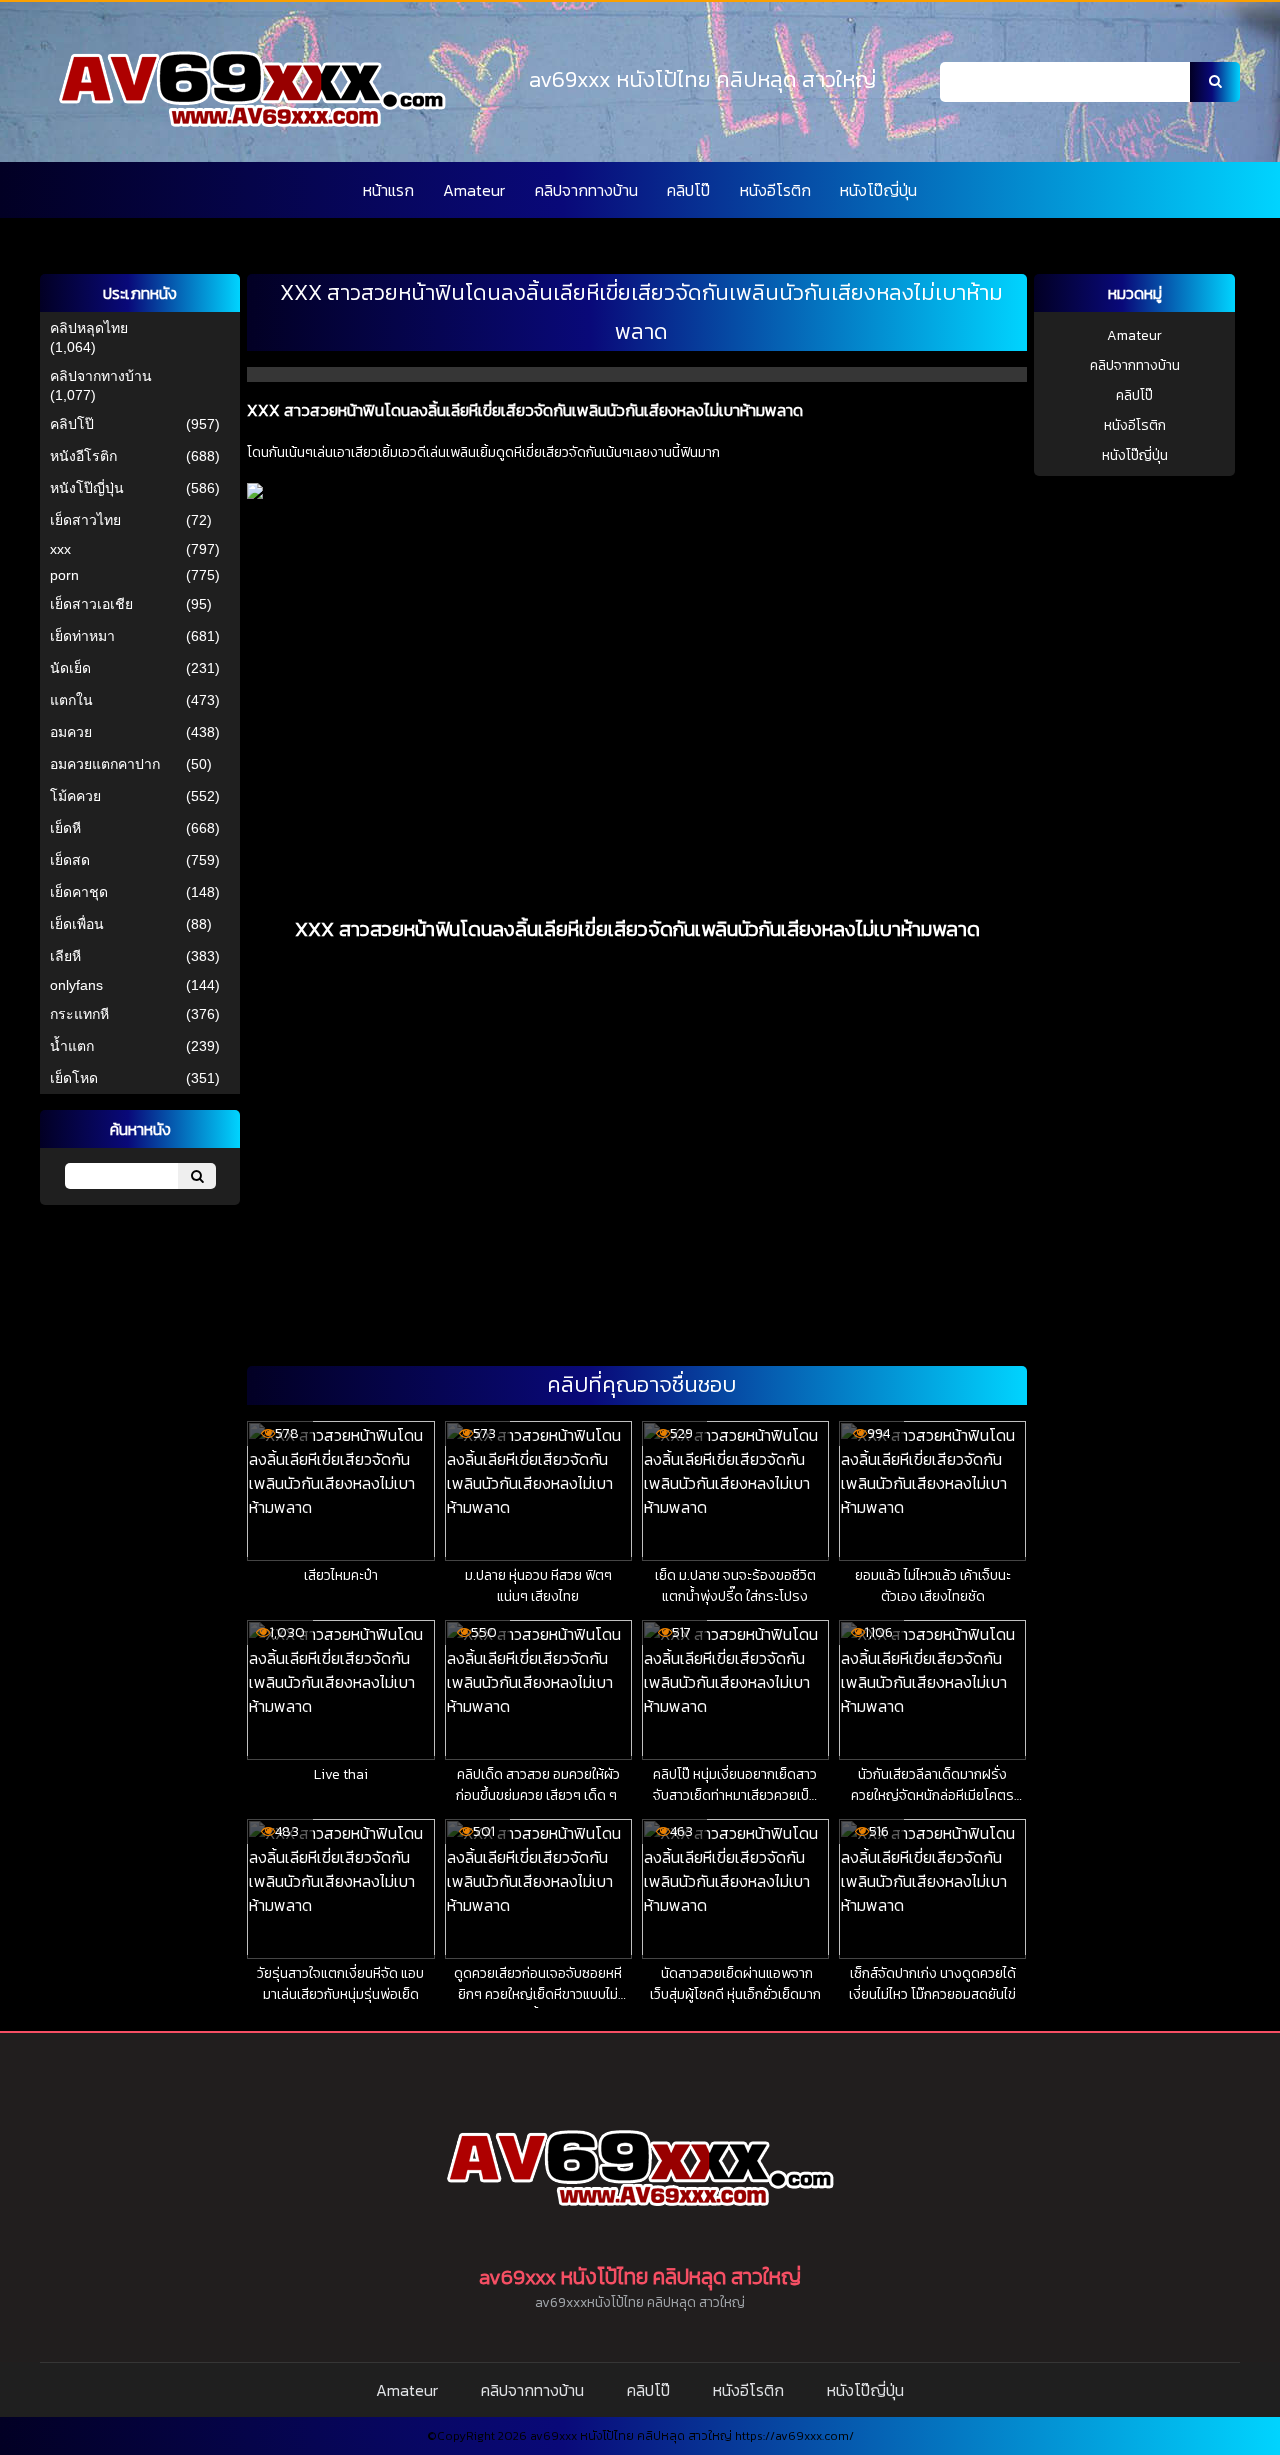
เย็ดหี (65, 828)
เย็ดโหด (74, 1078)
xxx (60, 549)
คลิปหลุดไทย (89, 328)
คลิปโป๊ (688, 190)
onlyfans (76, 985)
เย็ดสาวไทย (85, 520)
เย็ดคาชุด (79, 892)
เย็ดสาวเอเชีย (91, 604)
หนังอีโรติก (775, 190)
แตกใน (71, 700)
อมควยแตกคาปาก (105, 764)
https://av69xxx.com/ (794, 2436)
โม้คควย (75, 796)
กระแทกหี (79, 1014)
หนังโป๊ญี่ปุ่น (878, 190)
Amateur (474, 190)
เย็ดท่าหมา (82, 636)
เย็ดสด (70, 860)
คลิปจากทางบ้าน (586, 190)
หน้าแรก (388, 190)
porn (64, 575)
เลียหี (65, 956)
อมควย (71, 732)
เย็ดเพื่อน (77, 924)
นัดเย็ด (70, 668)
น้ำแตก (72, 1046)
